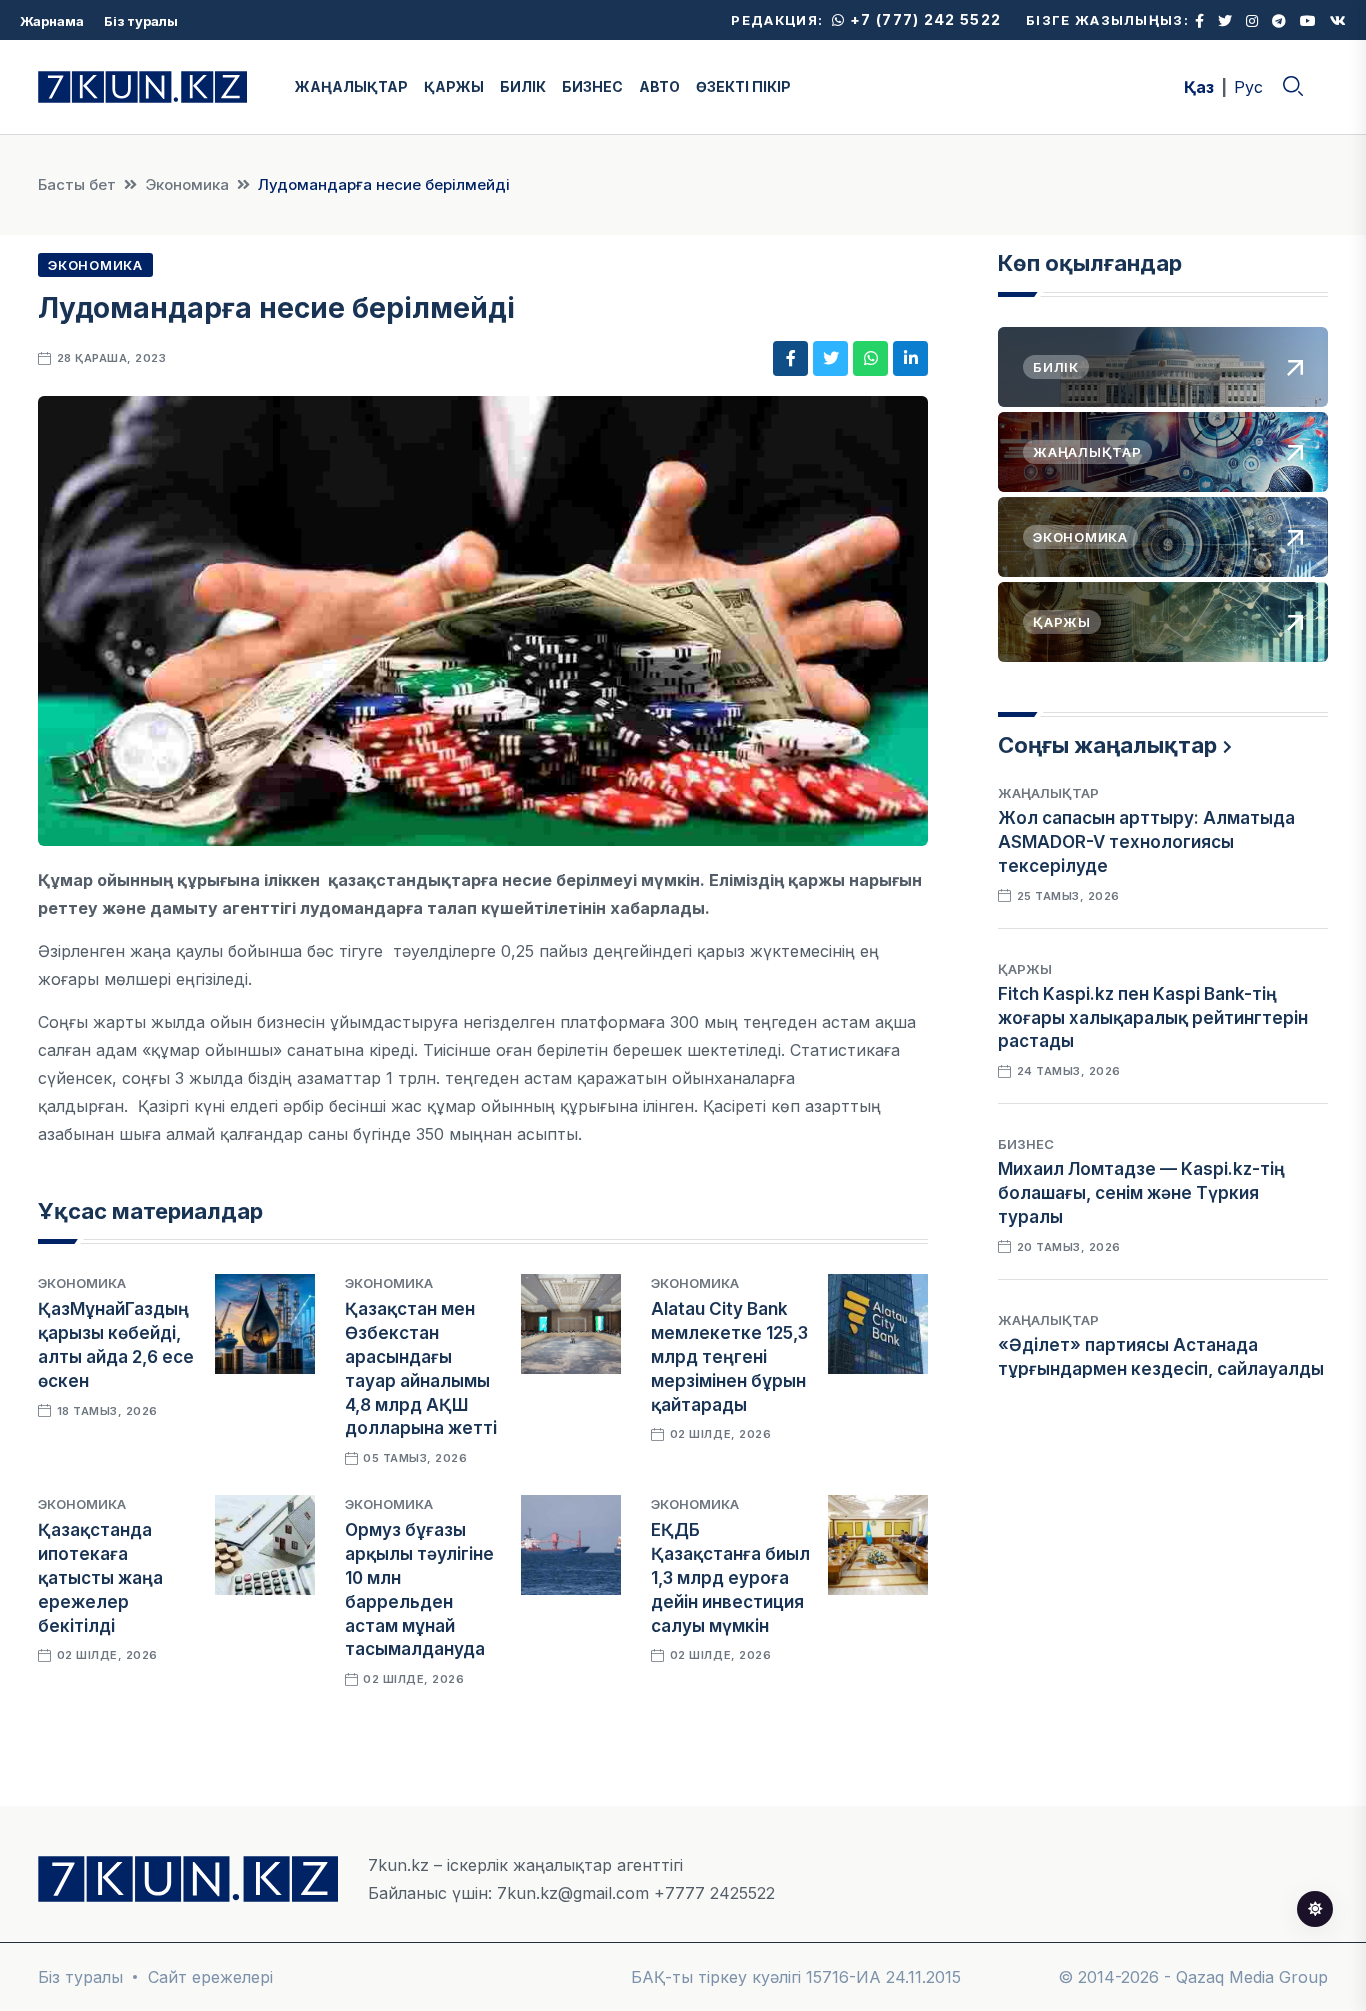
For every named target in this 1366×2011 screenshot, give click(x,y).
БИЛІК (523, 86)
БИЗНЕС (592, 86)
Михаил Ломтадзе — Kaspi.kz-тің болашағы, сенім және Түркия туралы (1141, 1193)
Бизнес (1026, 1144)
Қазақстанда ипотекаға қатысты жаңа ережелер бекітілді (100, 1577)
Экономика (187, 184)
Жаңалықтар (1048, 793)
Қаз (1199, 87)
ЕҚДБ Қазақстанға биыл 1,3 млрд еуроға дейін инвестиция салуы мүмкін (730, 1577)
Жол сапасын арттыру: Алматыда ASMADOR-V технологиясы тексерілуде (1146, 842)
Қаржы (1025, 969)
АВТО (659, 86)
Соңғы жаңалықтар (1107, 745)
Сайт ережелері (210, 1977)
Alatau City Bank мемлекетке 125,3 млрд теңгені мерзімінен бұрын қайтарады (729, 1356)
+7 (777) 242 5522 (923, 19)
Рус (1248, 87)
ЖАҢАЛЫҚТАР (351, 86)
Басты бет (77, 184)
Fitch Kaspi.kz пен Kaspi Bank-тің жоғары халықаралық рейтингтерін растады (1153, 1018)
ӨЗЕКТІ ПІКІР (743, 86)
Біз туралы (141, 21)
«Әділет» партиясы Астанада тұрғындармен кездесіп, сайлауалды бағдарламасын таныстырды (1161, 1369)
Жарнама (52, 21)
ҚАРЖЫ (454, 86)
